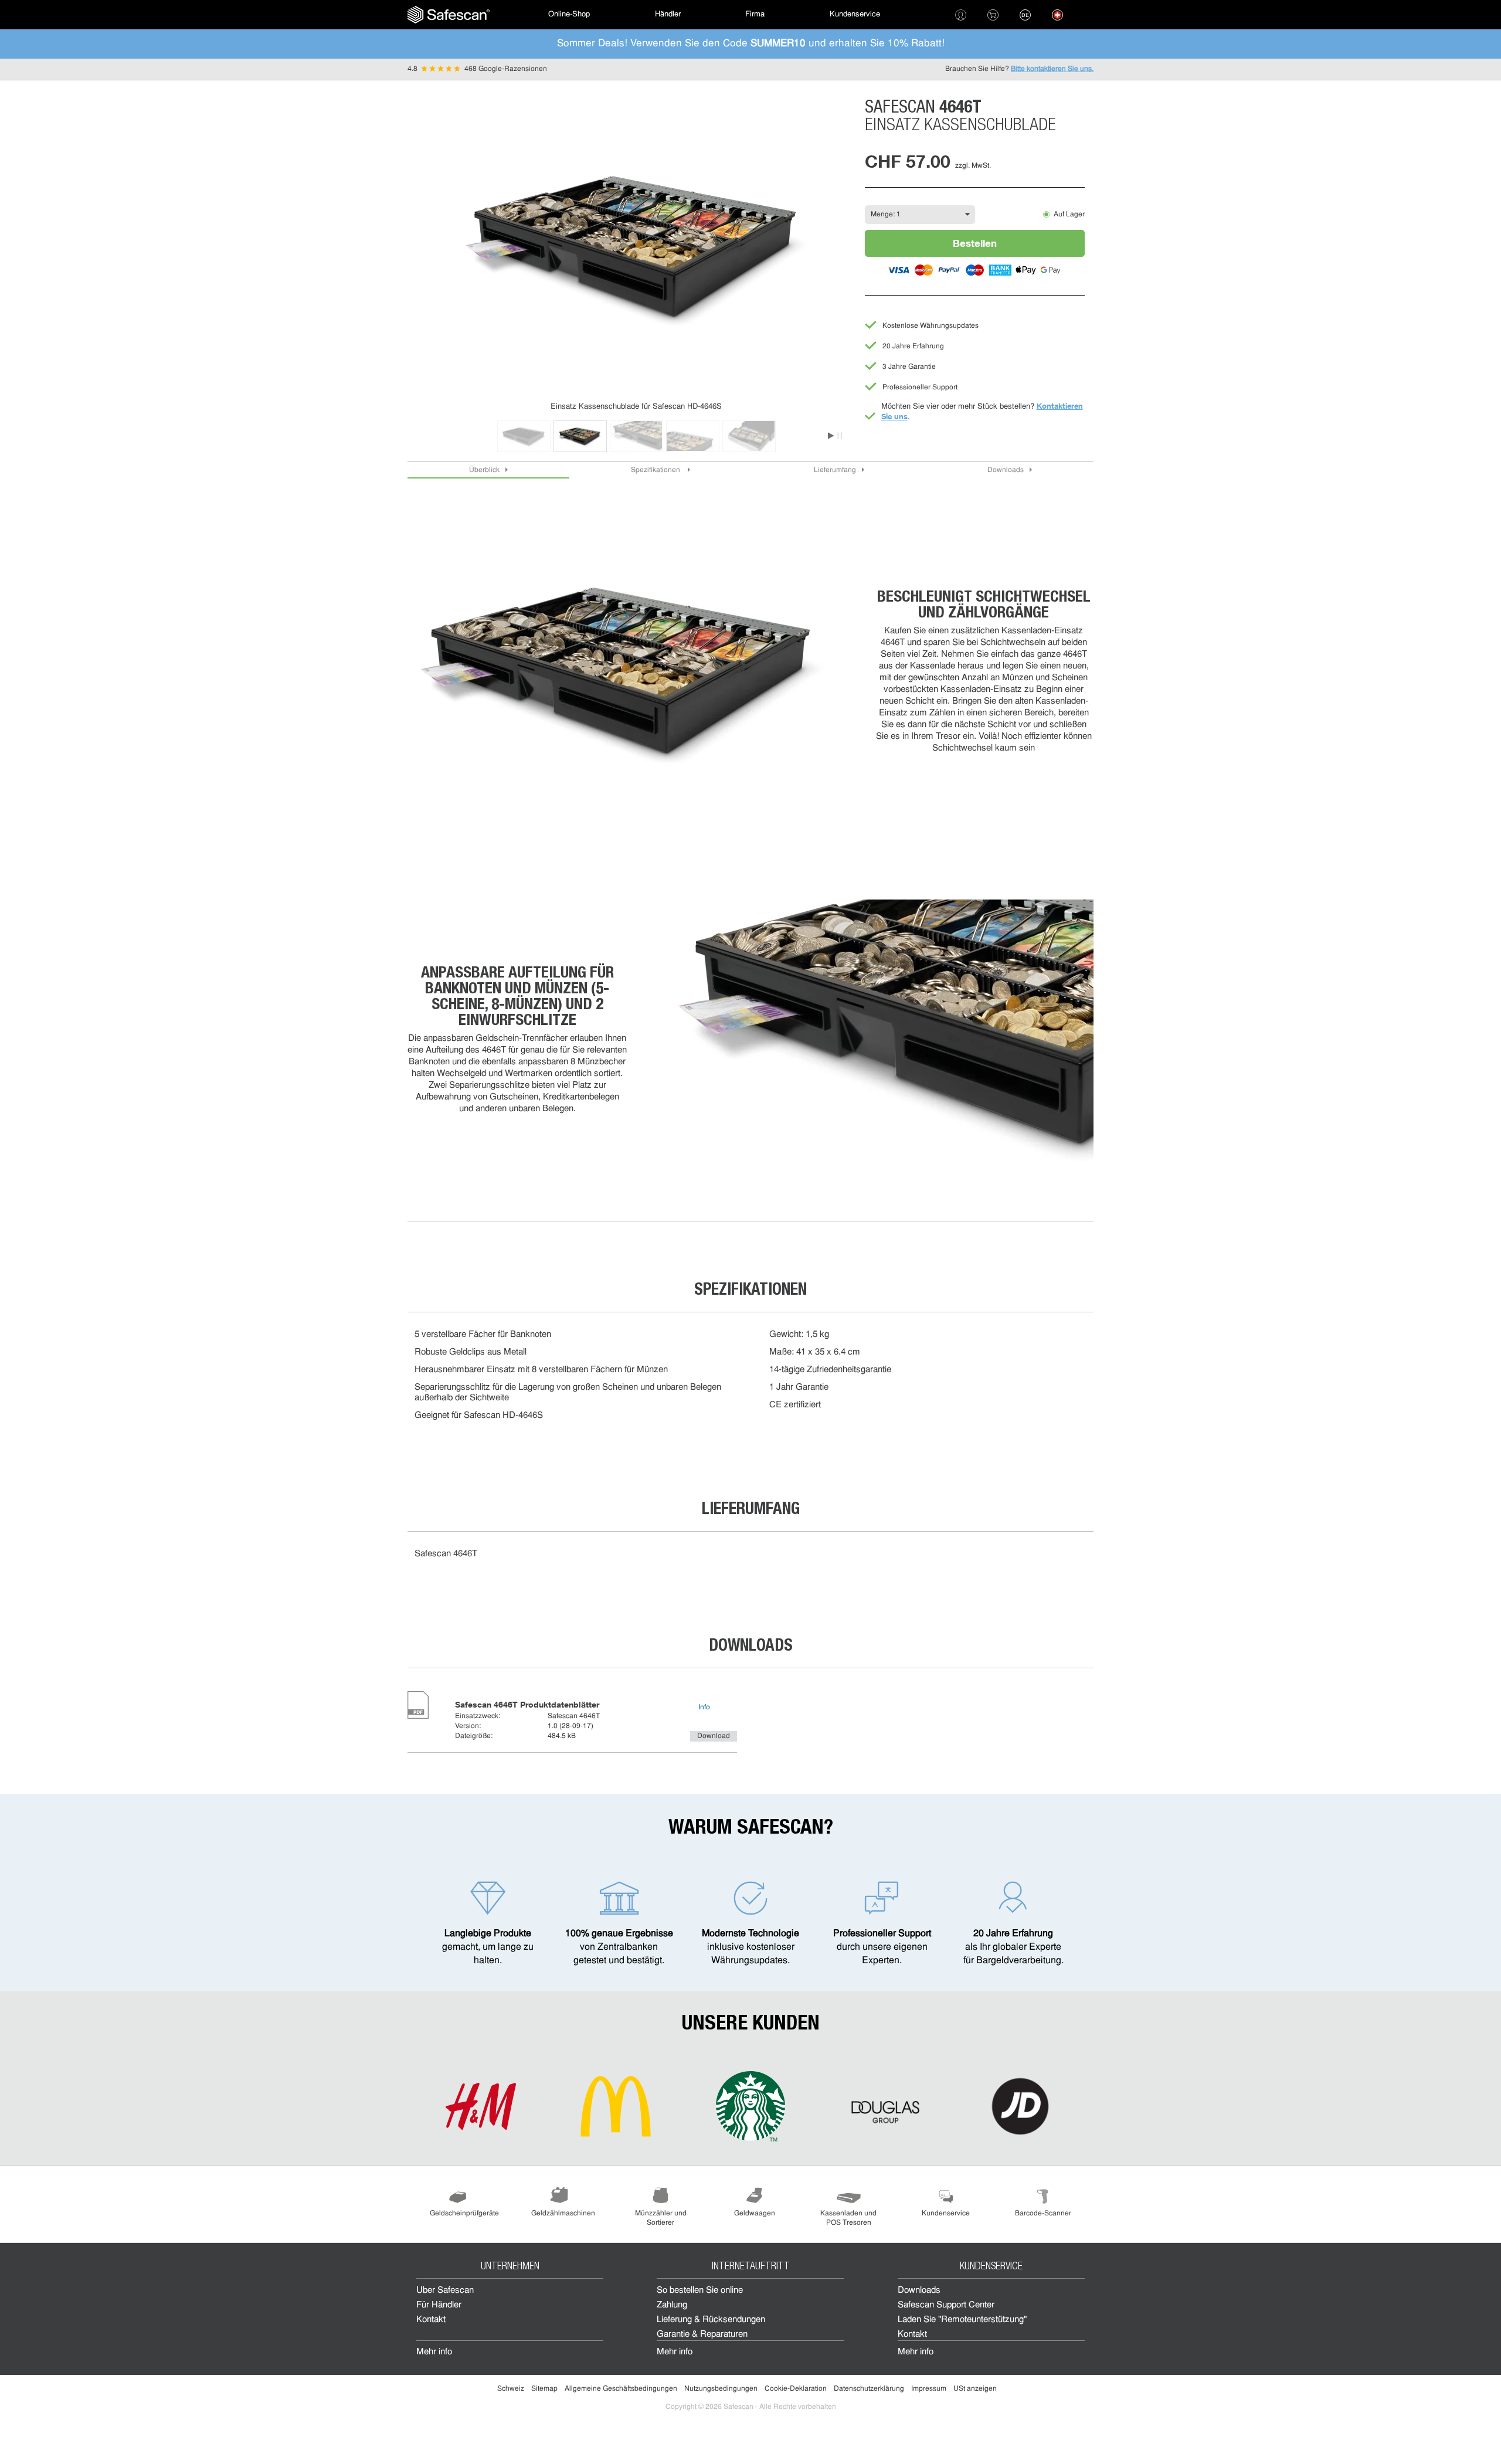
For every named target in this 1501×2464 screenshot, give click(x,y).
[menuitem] (449, 15)
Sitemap (544, 2389)
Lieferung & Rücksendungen (711, 2320)
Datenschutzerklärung (869, 2389)
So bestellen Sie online (700, 2291)
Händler (668, 14)
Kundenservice (855, 14)
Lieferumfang (835, 470)
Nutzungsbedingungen (721, 2389)
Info (704, 1708)
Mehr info (434, 2352)
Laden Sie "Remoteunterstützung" (962, 2320)
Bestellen (975, 243)
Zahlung (672, 2305)
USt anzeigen (975, 2389)
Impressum (929, 2389)
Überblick (484, 470)
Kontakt (431, 2320)
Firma (755, 14)
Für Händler (439, 2305)
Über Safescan (445, 2291)
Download (714, 1736)
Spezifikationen (656, 470)
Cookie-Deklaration (796, 2389)
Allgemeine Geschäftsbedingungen (621, 2389)
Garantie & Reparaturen (702, 2335)
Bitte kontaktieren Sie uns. (1052, 69)
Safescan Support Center (946, 2305)
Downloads (1006, 470)
